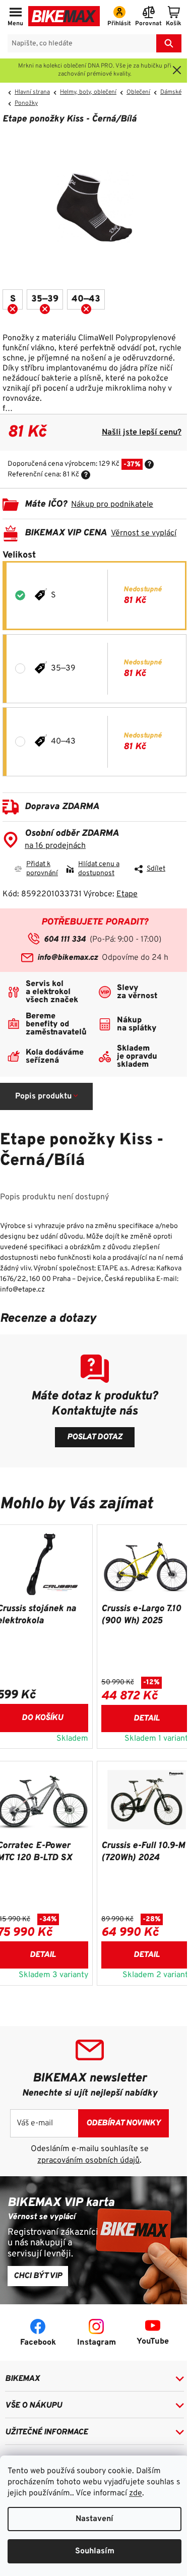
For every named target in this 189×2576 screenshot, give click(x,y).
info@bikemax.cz (68, 958)
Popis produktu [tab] (43, 1096)
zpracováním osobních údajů (88, 2161)
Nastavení (94, 2519)
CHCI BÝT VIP (38, 2276)
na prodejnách (55, 846)
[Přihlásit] (119, 17)
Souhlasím (95, 2551)
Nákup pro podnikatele (112, 505)
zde (136, 2493)
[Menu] (15, 17)
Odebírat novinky (123, 2123)
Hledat (169, 43)
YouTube (153, 2342)
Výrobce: (110, 894)
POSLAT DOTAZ (95, 1437)
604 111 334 (65, 940)
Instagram (97, 2343)
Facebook (38, 2343)
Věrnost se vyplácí (144, 533)
